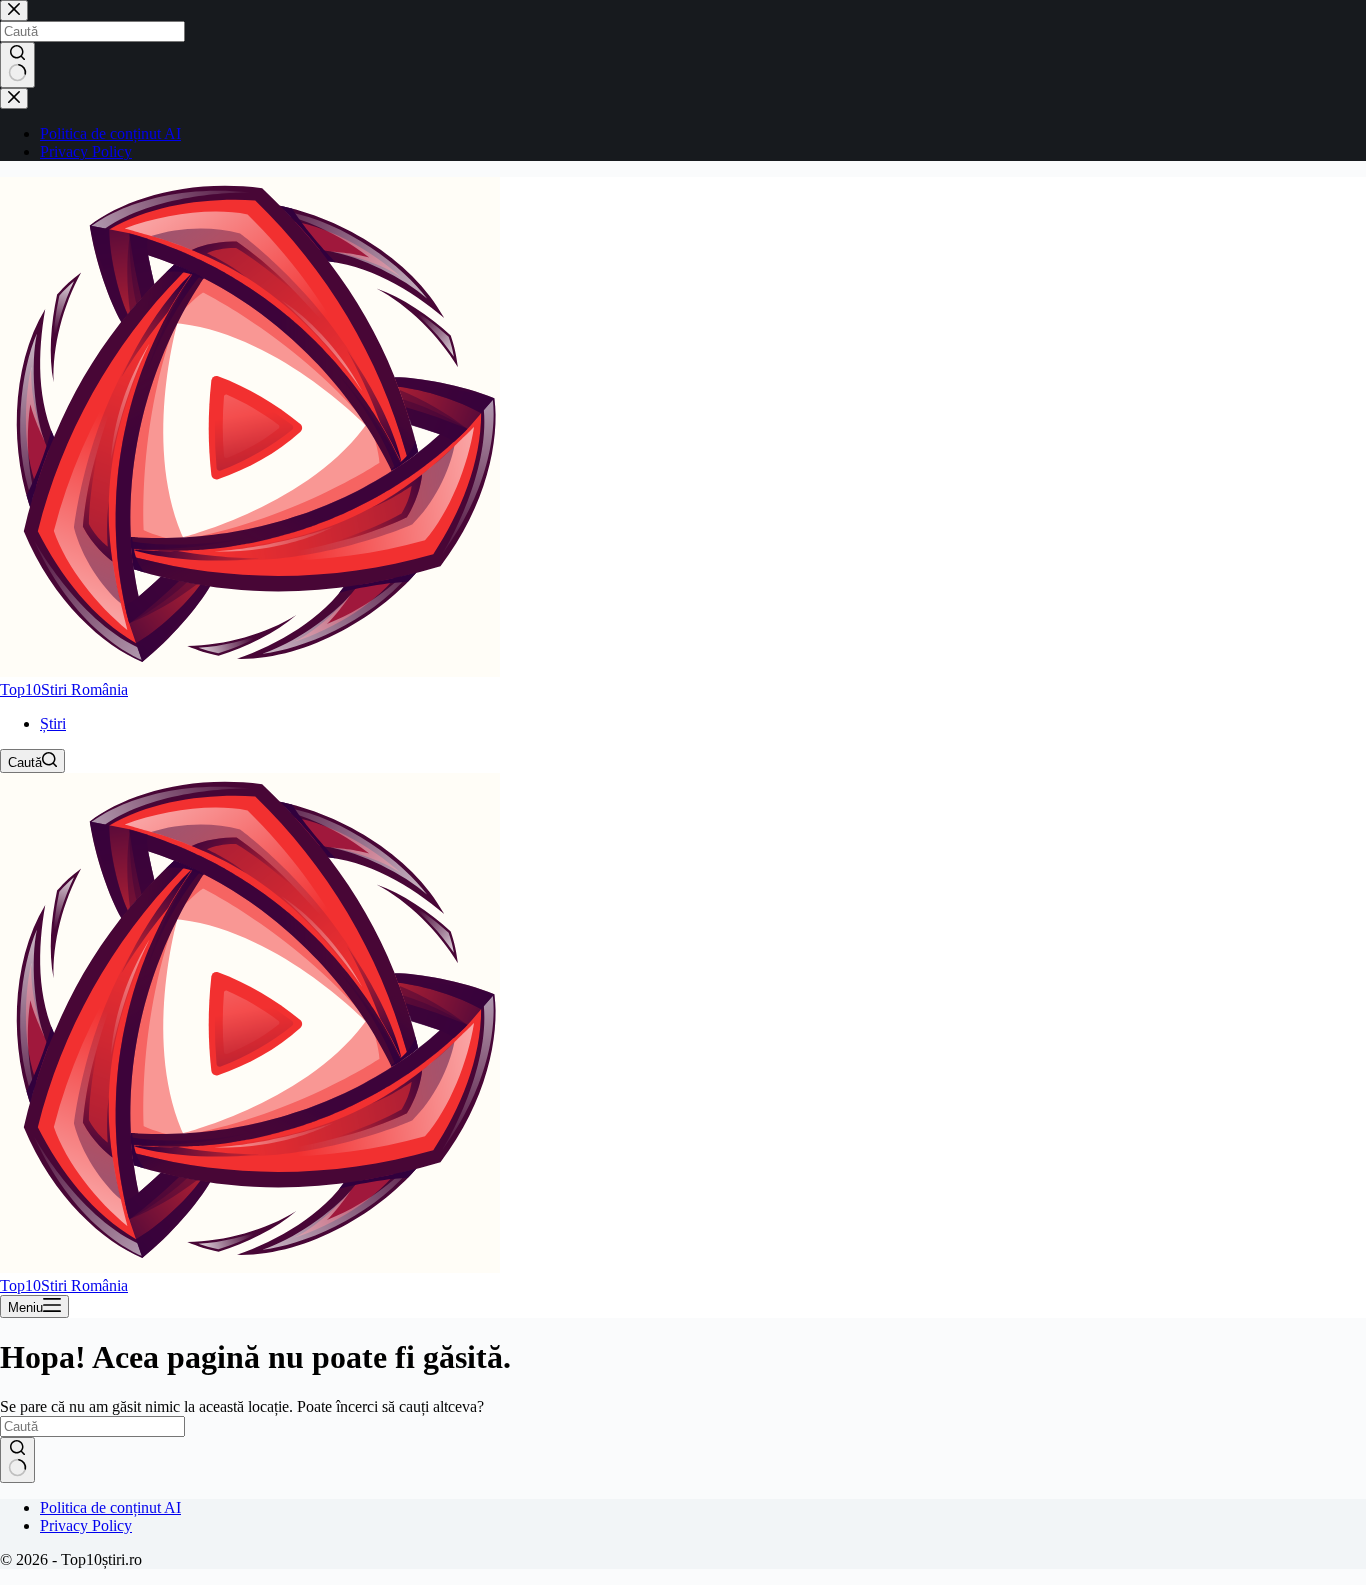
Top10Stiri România (64, 689)
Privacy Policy (86, 1525)
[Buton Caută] (17, 1460)
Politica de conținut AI (110, 1507)
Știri (53, 723)
